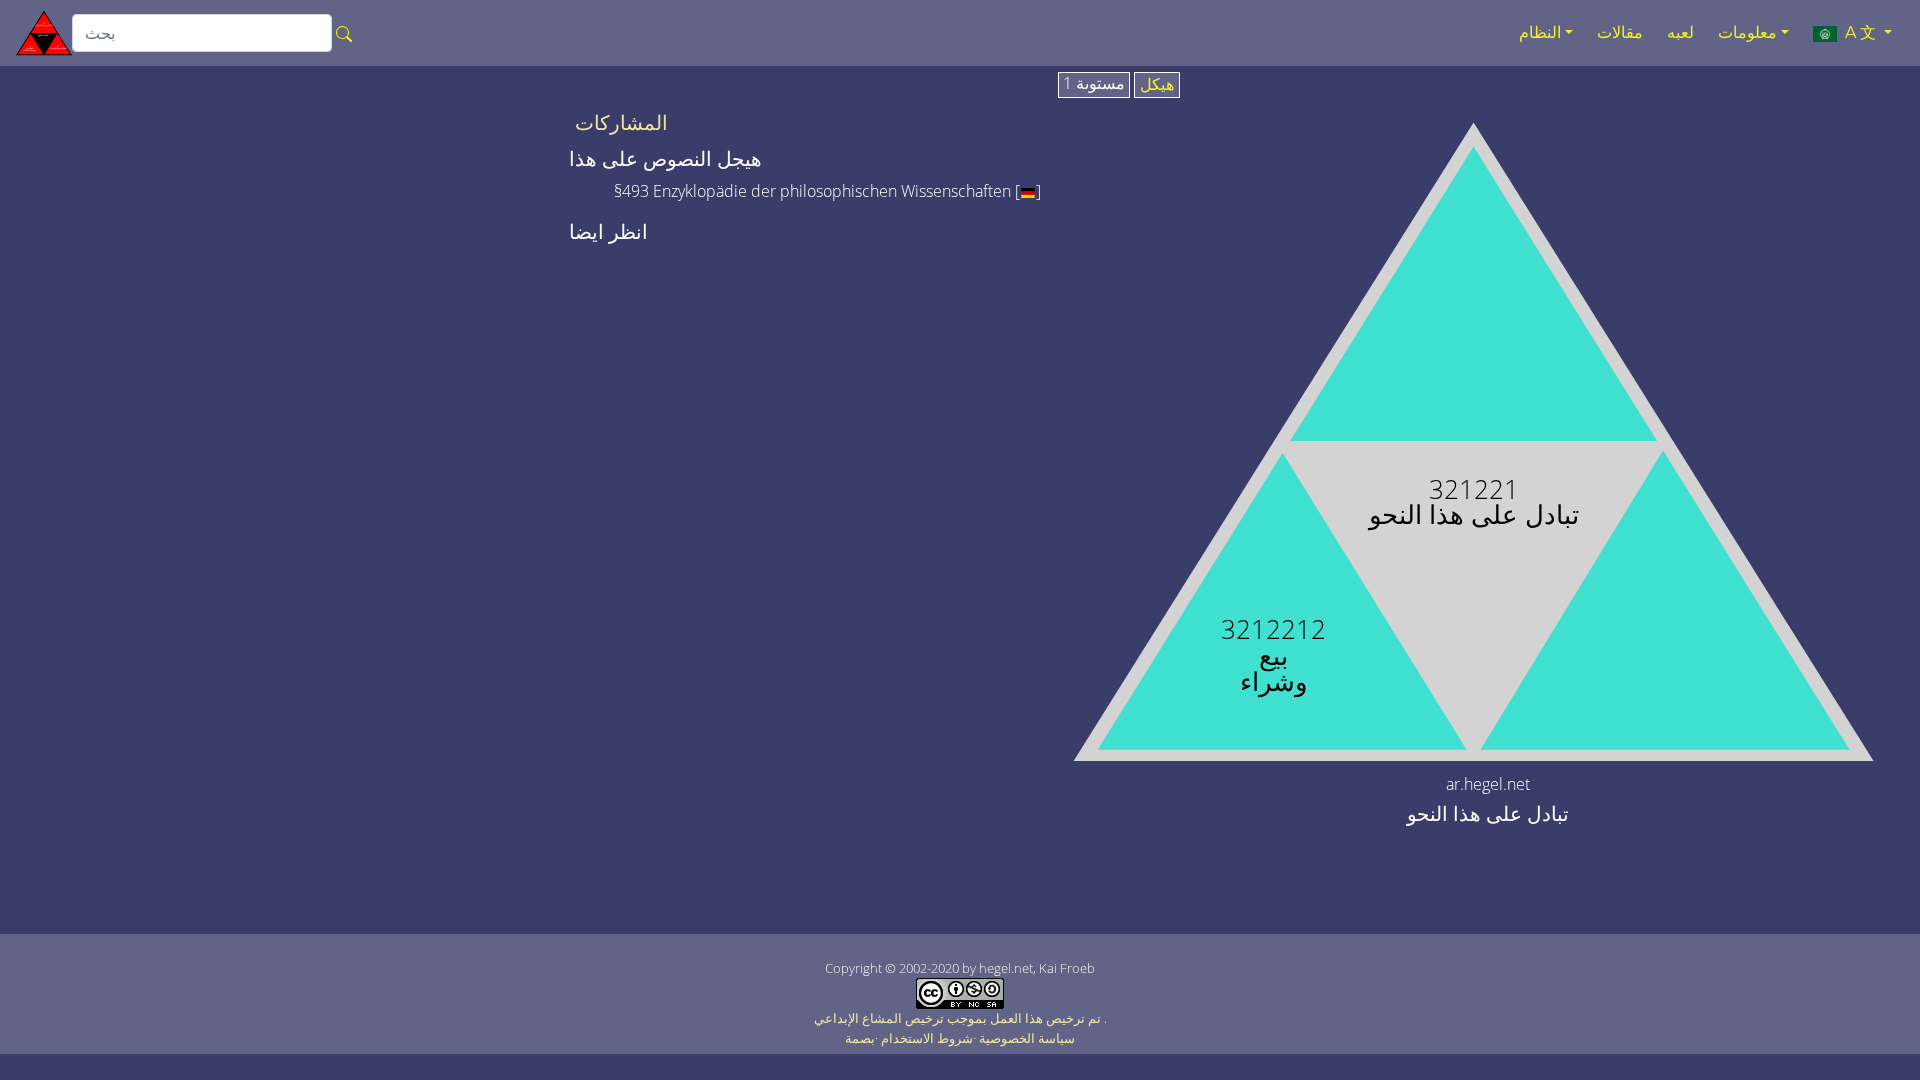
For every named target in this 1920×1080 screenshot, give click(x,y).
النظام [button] (1540, 32)
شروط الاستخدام (927, 1038)
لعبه (1680, 32)
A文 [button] (1858, 32)
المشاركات (621, 123)
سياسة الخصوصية (1027, 1038)
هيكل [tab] (1157, 85)
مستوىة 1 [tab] (1094, 84)
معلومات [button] (1747, 32)
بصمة (860, 1038)
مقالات (1620, 32)
